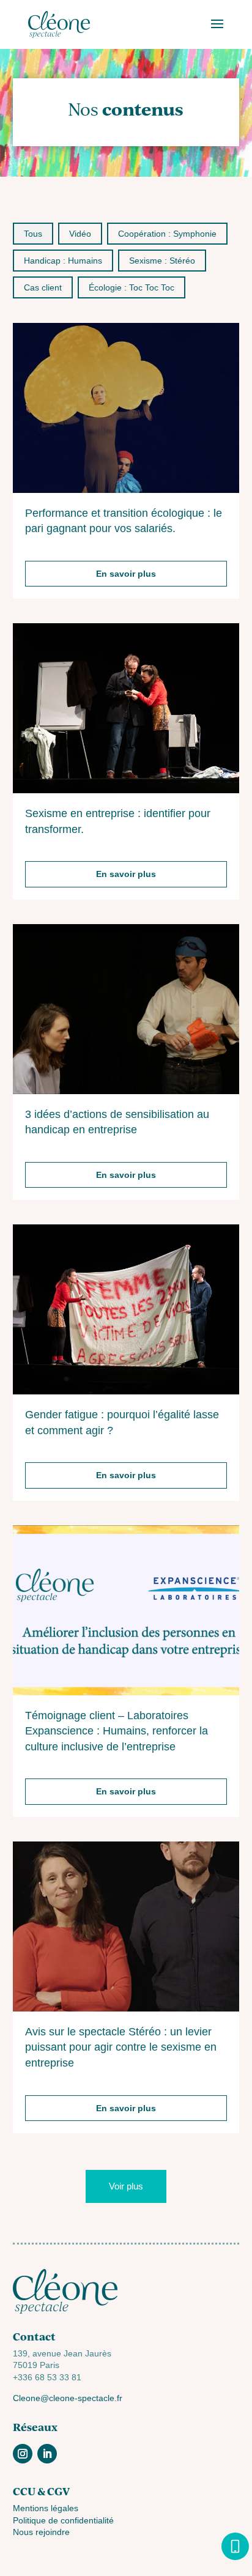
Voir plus (126, 2186)
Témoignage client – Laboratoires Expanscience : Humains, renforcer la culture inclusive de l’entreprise (117, 1731)
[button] (33, 234)
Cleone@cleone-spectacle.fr (68, 2398)
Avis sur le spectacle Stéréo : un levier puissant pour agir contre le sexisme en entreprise (121, 2047)
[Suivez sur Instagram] (23, 2454)
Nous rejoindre (41, 2532)
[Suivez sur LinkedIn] (47, 2454)
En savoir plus (126, 574)
